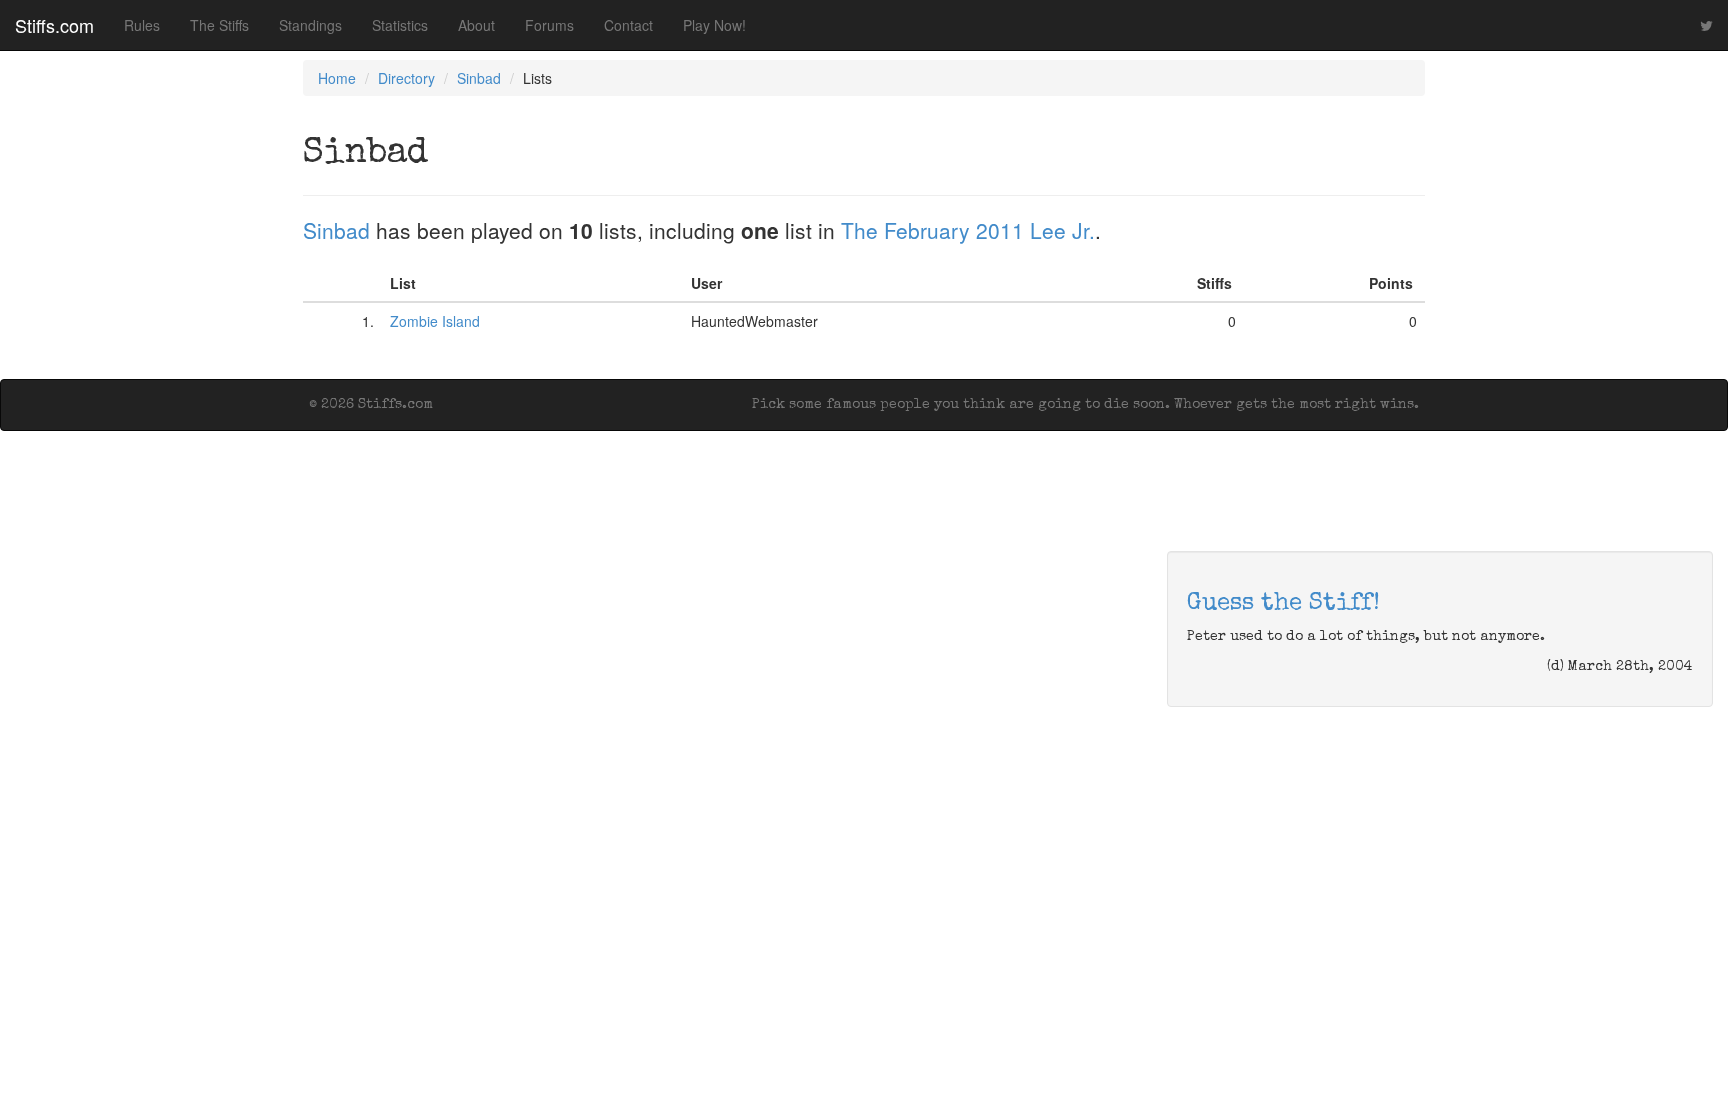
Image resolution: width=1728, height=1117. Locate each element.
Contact (628, 25)
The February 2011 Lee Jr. (968, 230)
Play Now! (714, 25)
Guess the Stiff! (1283, 604)
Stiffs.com (54, 25)
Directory (406, 78)
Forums (549, 25)
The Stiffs (219, 25)
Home (337, 78)
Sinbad (479, 78)
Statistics (400, 25)
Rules (142, 25)
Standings (310, 25)
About (476, 25)
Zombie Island (435, 321)
